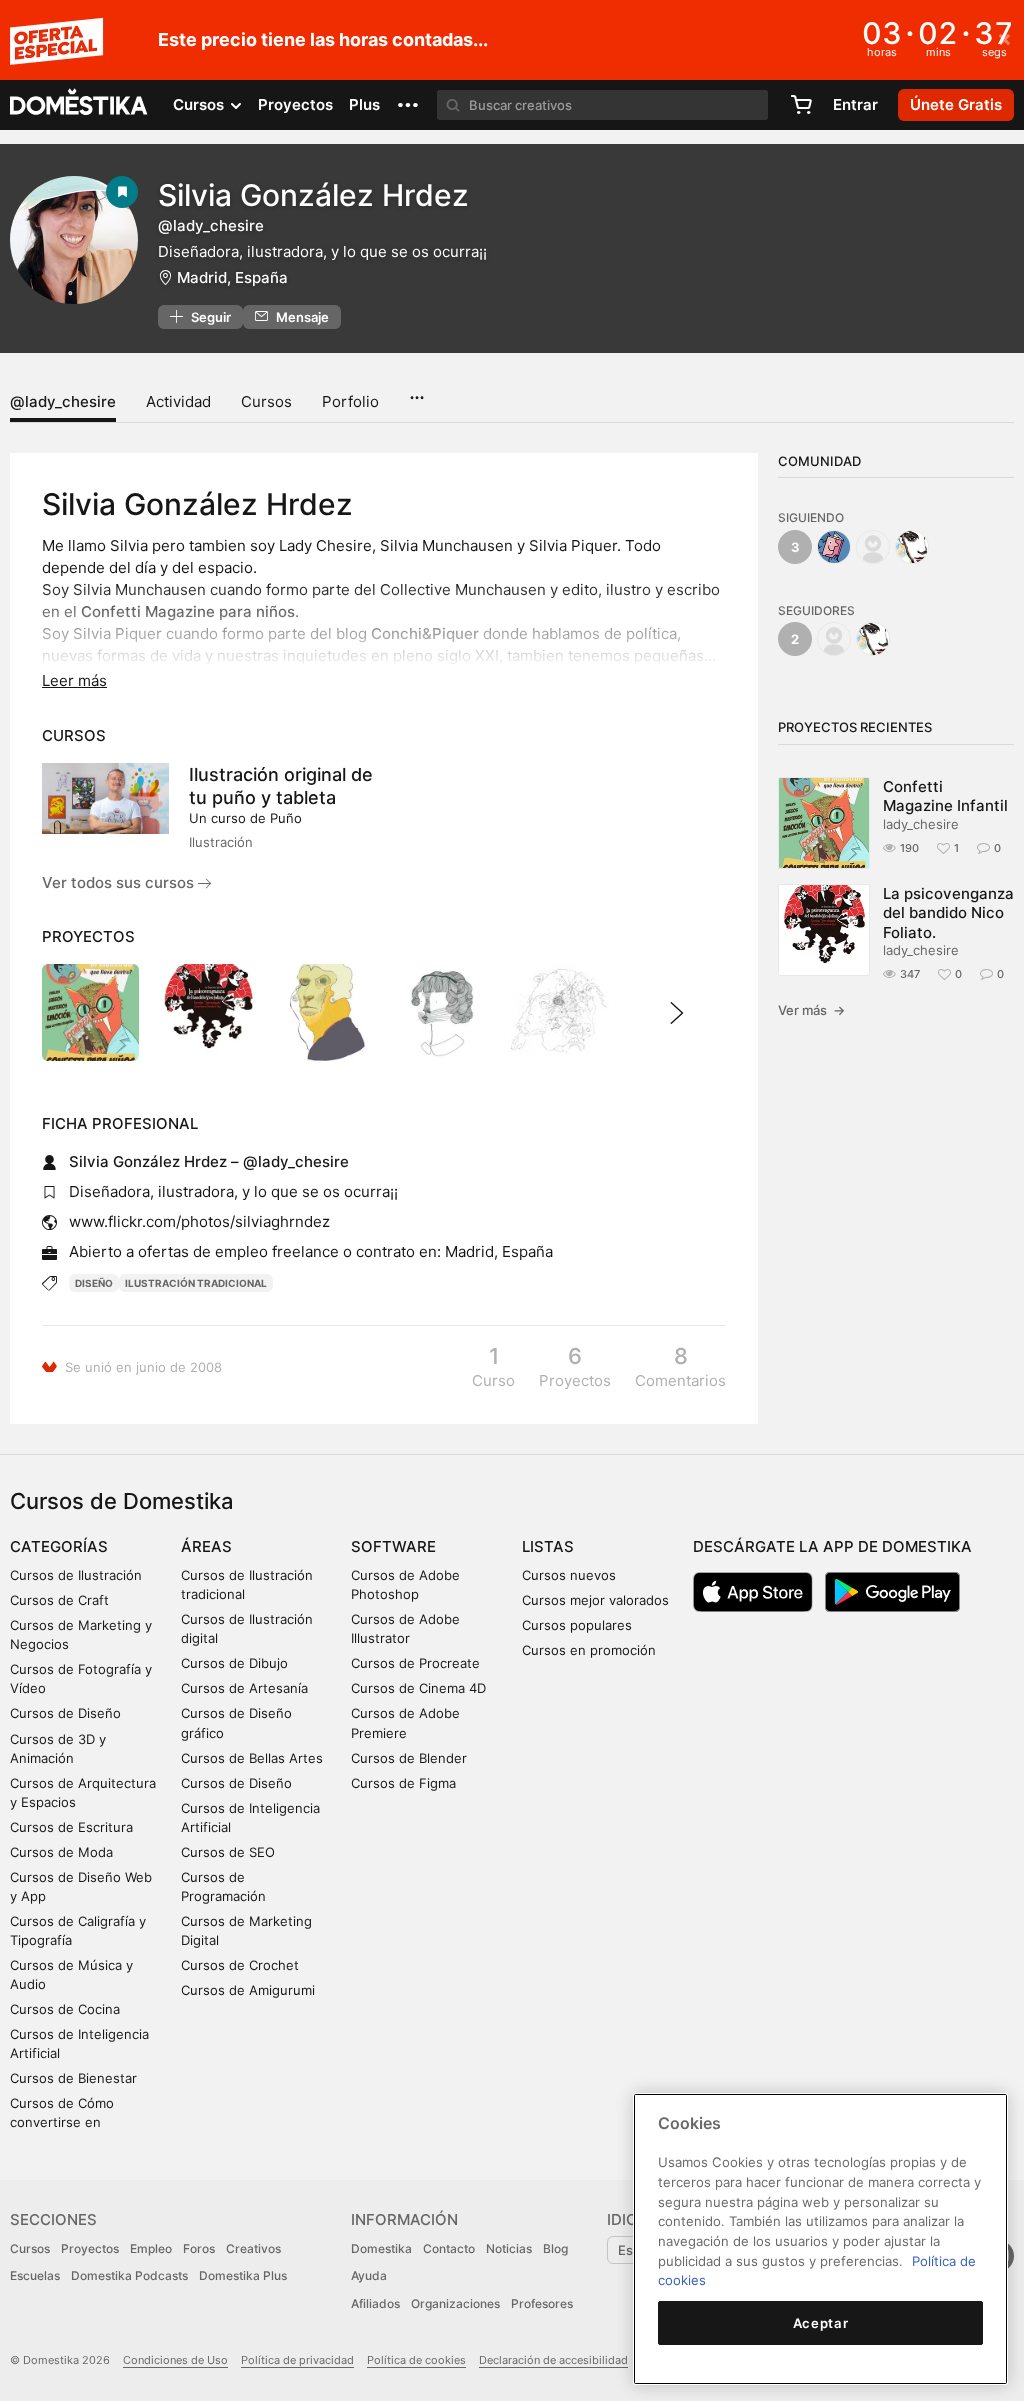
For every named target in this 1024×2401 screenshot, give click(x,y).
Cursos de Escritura (71, 1827)
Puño (286, 818)
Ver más (811, 1010)
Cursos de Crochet (240, 1965)
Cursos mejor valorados (595, 1600)
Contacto (449, 2248)
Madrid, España (232, 277)
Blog (555, 2248)
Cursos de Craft (59, 1600)
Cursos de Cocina (65, 2009)
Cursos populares (577, 1625)
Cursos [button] (200, 104)
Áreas (206, 1546)
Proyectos (295, 104)
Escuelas (35, 2275)
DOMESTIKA (79, 105)
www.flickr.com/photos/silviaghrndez (199, 1221)
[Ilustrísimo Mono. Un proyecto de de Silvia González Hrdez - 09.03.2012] (325, 1012)
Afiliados (375, 2303)
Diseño (94, 1283)
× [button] (1004, 38)
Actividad (178, 401)
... (416, 391)
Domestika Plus (243, 2275)
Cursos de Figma (403, 1783)
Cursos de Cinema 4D (418, 1688)
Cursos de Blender (409, 1758)
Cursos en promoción (589, 1650)
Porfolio (350, 401)
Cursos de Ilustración (76, 1575)
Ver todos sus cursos (120, 882)
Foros (199, 2248)
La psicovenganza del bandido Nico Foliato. (948, 913)
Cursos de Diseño (65, 1713)
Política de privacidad (297, 2360)
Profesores (542, 2303)
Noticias (509, 2248)
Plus (364, 104)
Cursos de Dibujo (234, 1663)
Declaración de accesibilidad (553, 2360)
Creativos (253, 2248)
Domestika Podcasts (129, 2275)
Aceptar (821, 2323)
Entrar (855, 104)
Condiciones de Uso (175, 2360)
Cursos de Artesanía (244, 1688)
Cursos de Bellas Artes (252, 1758)
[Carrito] (801, 105)
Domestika (381, 2248)
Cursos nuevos (569, 1575)
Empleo (151, 2248)
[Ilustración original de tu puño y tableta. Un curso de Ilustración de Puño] (105, 798)
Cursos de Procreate (415, 1663)
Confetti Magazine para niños (188, 611)
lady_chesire (921, 824)
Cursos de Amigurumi (248, 1990)
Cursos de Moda (61, 1852)
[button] (408, 105)
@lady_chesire (63, 401)
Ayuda (369, 2275)
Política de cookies (416, 2360)
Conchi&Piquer (425, 633)
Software (393, 1546)
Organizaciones (455, 2303)
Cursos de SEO (228, 1852)
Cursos (266, 401)
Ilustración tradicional (196, 1283)
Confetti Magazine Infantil (945, 796)
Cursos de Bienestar (73, 2078)
